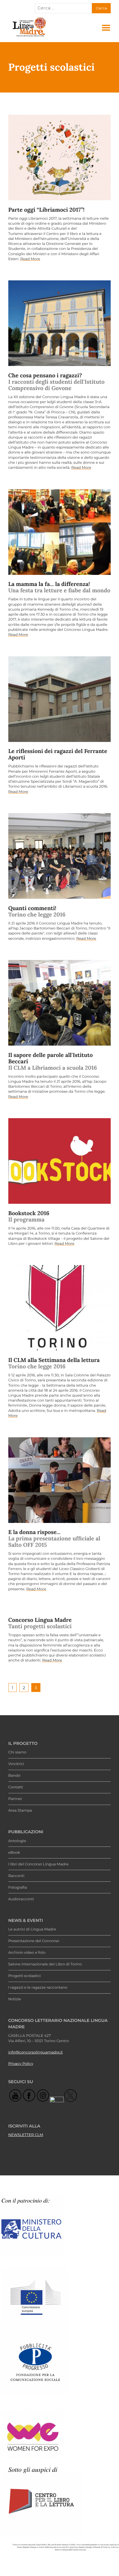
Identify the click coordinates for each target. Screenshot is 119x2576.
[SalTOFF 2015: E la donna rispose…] (60, 1480)
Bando (14, 1776)
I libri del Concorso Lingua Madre (38, 1864)
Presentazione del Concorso (34, 1941)
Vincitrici (16, 1764)
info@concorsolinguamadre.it (36, 2052)
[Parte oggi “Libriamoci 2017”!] (60, 158)
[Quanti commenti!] (60, 856)
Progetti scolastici (24, 1976)
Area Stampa (20, 1811)
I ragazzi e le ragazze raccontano (38, 1988)
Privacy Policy (21, 2064)
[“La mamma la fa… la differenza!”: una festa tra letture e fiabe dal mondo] (60, 532)
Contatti (16, 1787)
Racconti (16, 1876)
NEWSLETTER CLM (26, 2135)
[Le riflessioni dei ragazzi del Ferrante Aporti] (60, 699)
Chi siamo (17, 1752)
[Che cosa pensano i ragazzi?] (60, 323)
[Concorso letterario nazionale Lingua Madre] (29, 36)
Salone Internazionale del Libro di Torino (45, 1964)
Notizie (15, 1999)
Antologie (17, 1841)
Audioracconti (21, 1899)
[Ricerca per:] (63, 8)
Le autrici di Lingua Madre (32, 1929)
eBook (14, 1853)
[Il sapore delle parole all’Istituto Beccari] (60, 1003)
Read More (30, 259)
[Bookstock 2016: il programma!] (60, 1161)
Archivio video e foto (27, 1953)
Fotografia (18, 1888)
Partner (15, 1799)
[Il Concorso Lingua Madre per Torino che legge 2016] (60, 1308)
